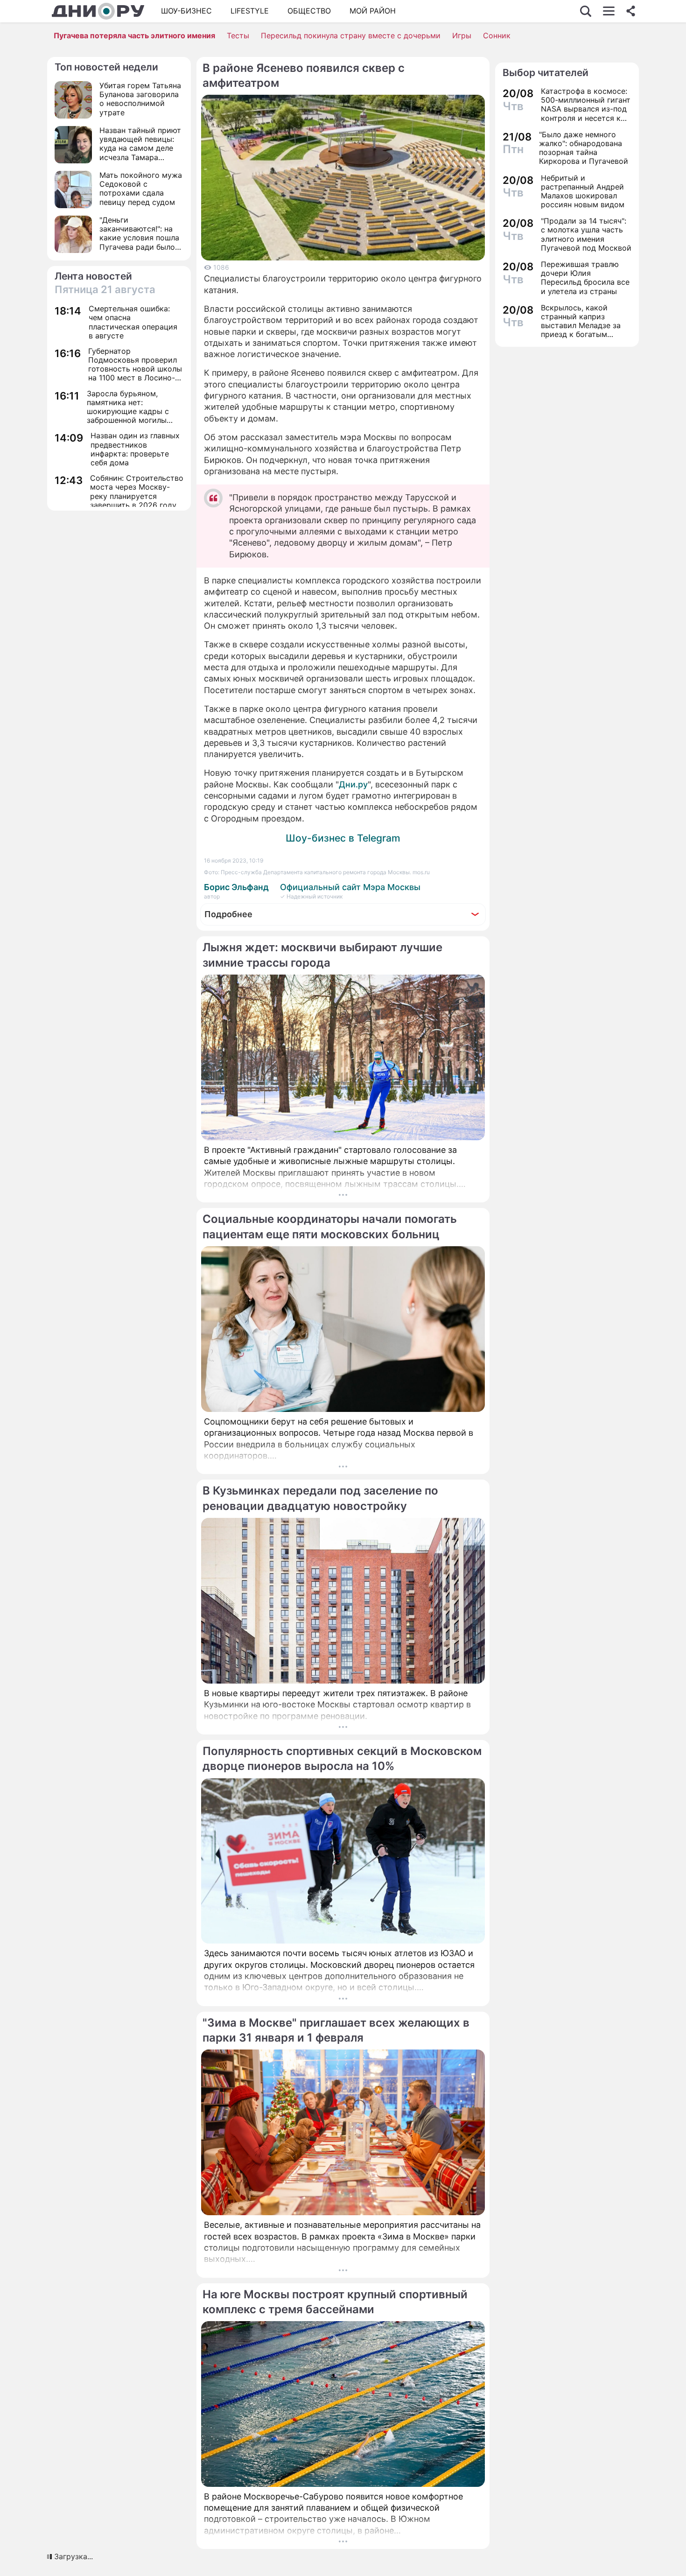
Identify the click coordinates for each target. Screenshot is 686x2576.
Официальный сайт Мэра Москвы (350, 887)
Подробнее (228, 914)
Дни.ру (353, 784)
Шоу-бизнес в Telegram (343, 838)
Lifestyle (250, 11)
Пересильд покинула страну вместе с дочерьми (351, 35)
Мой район (373, 11)
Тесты (238, 35)
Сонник (497, 35)
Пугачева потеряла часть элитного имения (134, 35)
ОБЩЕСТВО (309, 11)
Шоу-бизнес (186, 11)
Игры (462, 35)
